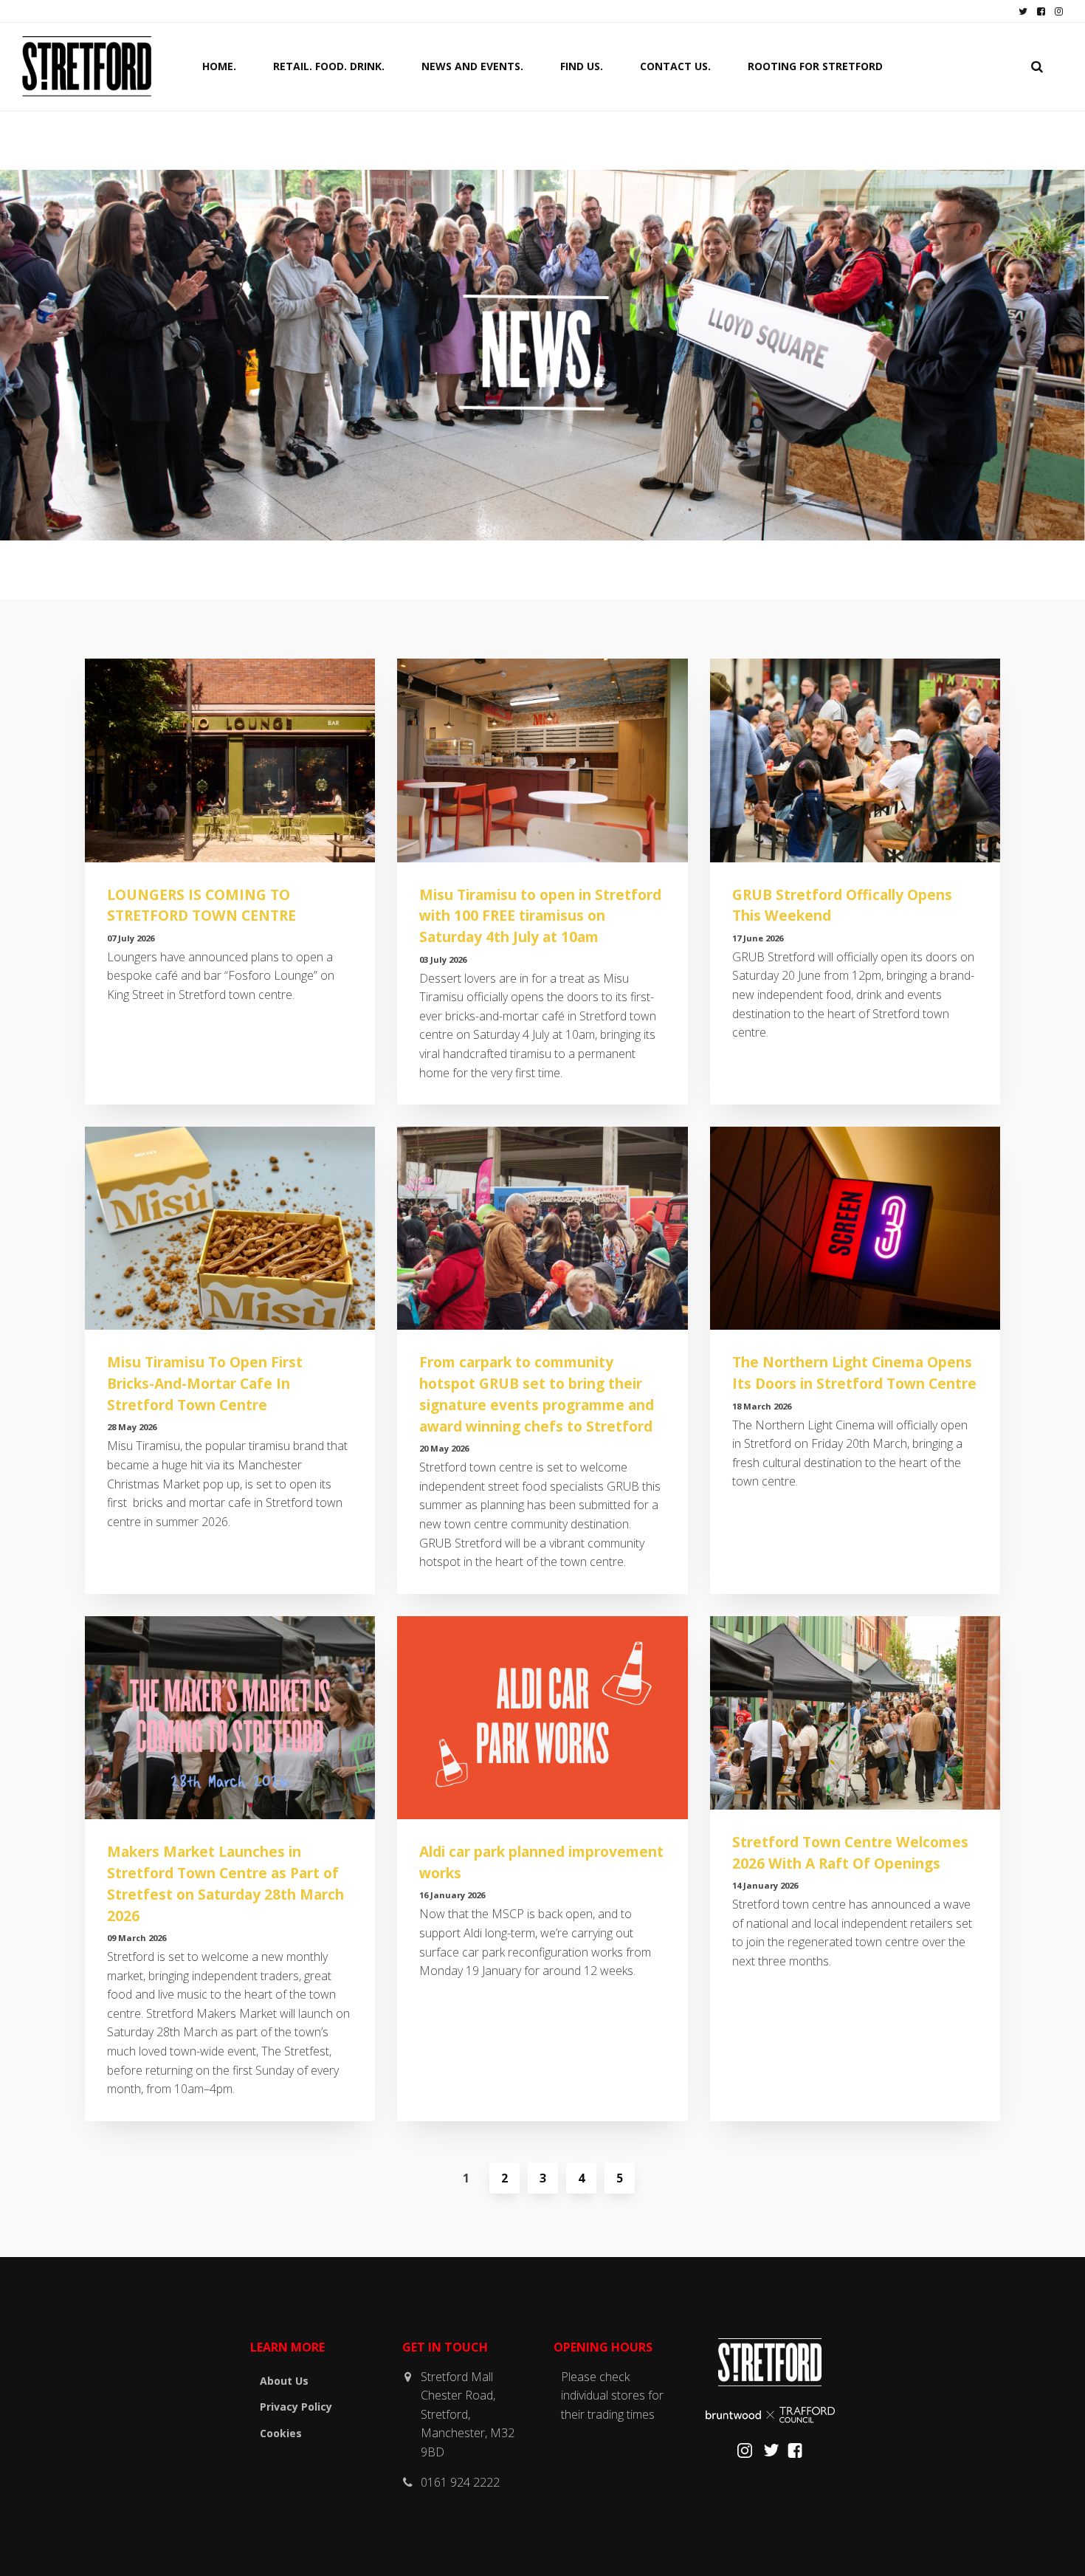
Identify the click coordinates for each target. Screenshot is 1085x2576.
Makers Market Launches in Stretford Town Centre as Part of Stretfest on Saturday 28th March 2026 (225, 1883)
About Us (284, 2381)
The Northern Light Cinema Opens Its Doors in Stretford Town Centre (854, 1373)
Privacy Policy (296, 2407)
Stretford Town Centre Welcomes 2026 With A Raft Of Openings (850, 1852)
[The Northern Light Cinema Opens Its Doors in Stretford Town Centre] (855, 1228)
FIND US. (582, 66)
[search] (1037, 66)
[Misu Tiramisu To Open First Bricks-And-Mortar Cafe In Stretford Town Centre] (230, 1228)
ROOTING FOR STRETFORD (815, 66)
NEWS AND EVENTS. (472, 66)
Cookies (281, 2433)
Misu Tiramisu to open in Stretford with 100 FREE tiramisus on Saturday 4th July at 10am (540, 916)
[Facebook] (795, 2454)
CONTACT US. (675, 66)
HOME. (219, 66)
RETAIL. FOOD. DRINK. (329, 66)
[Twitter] (771, 2454)
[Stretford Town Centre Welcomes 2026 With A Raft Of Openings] (855, 1713)
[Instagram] (745, 2454)
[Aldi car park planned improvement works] (542, 1718)
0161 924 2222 (460, 2482)
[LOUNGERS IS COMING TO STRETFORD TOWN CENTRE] (230, 760)
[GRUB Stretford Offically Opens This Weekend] (855, 760)
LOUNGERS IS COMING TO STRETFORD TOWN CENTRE (201, 905)
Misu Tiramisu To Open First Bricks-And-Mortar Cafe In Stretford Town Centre (205, 1383)
